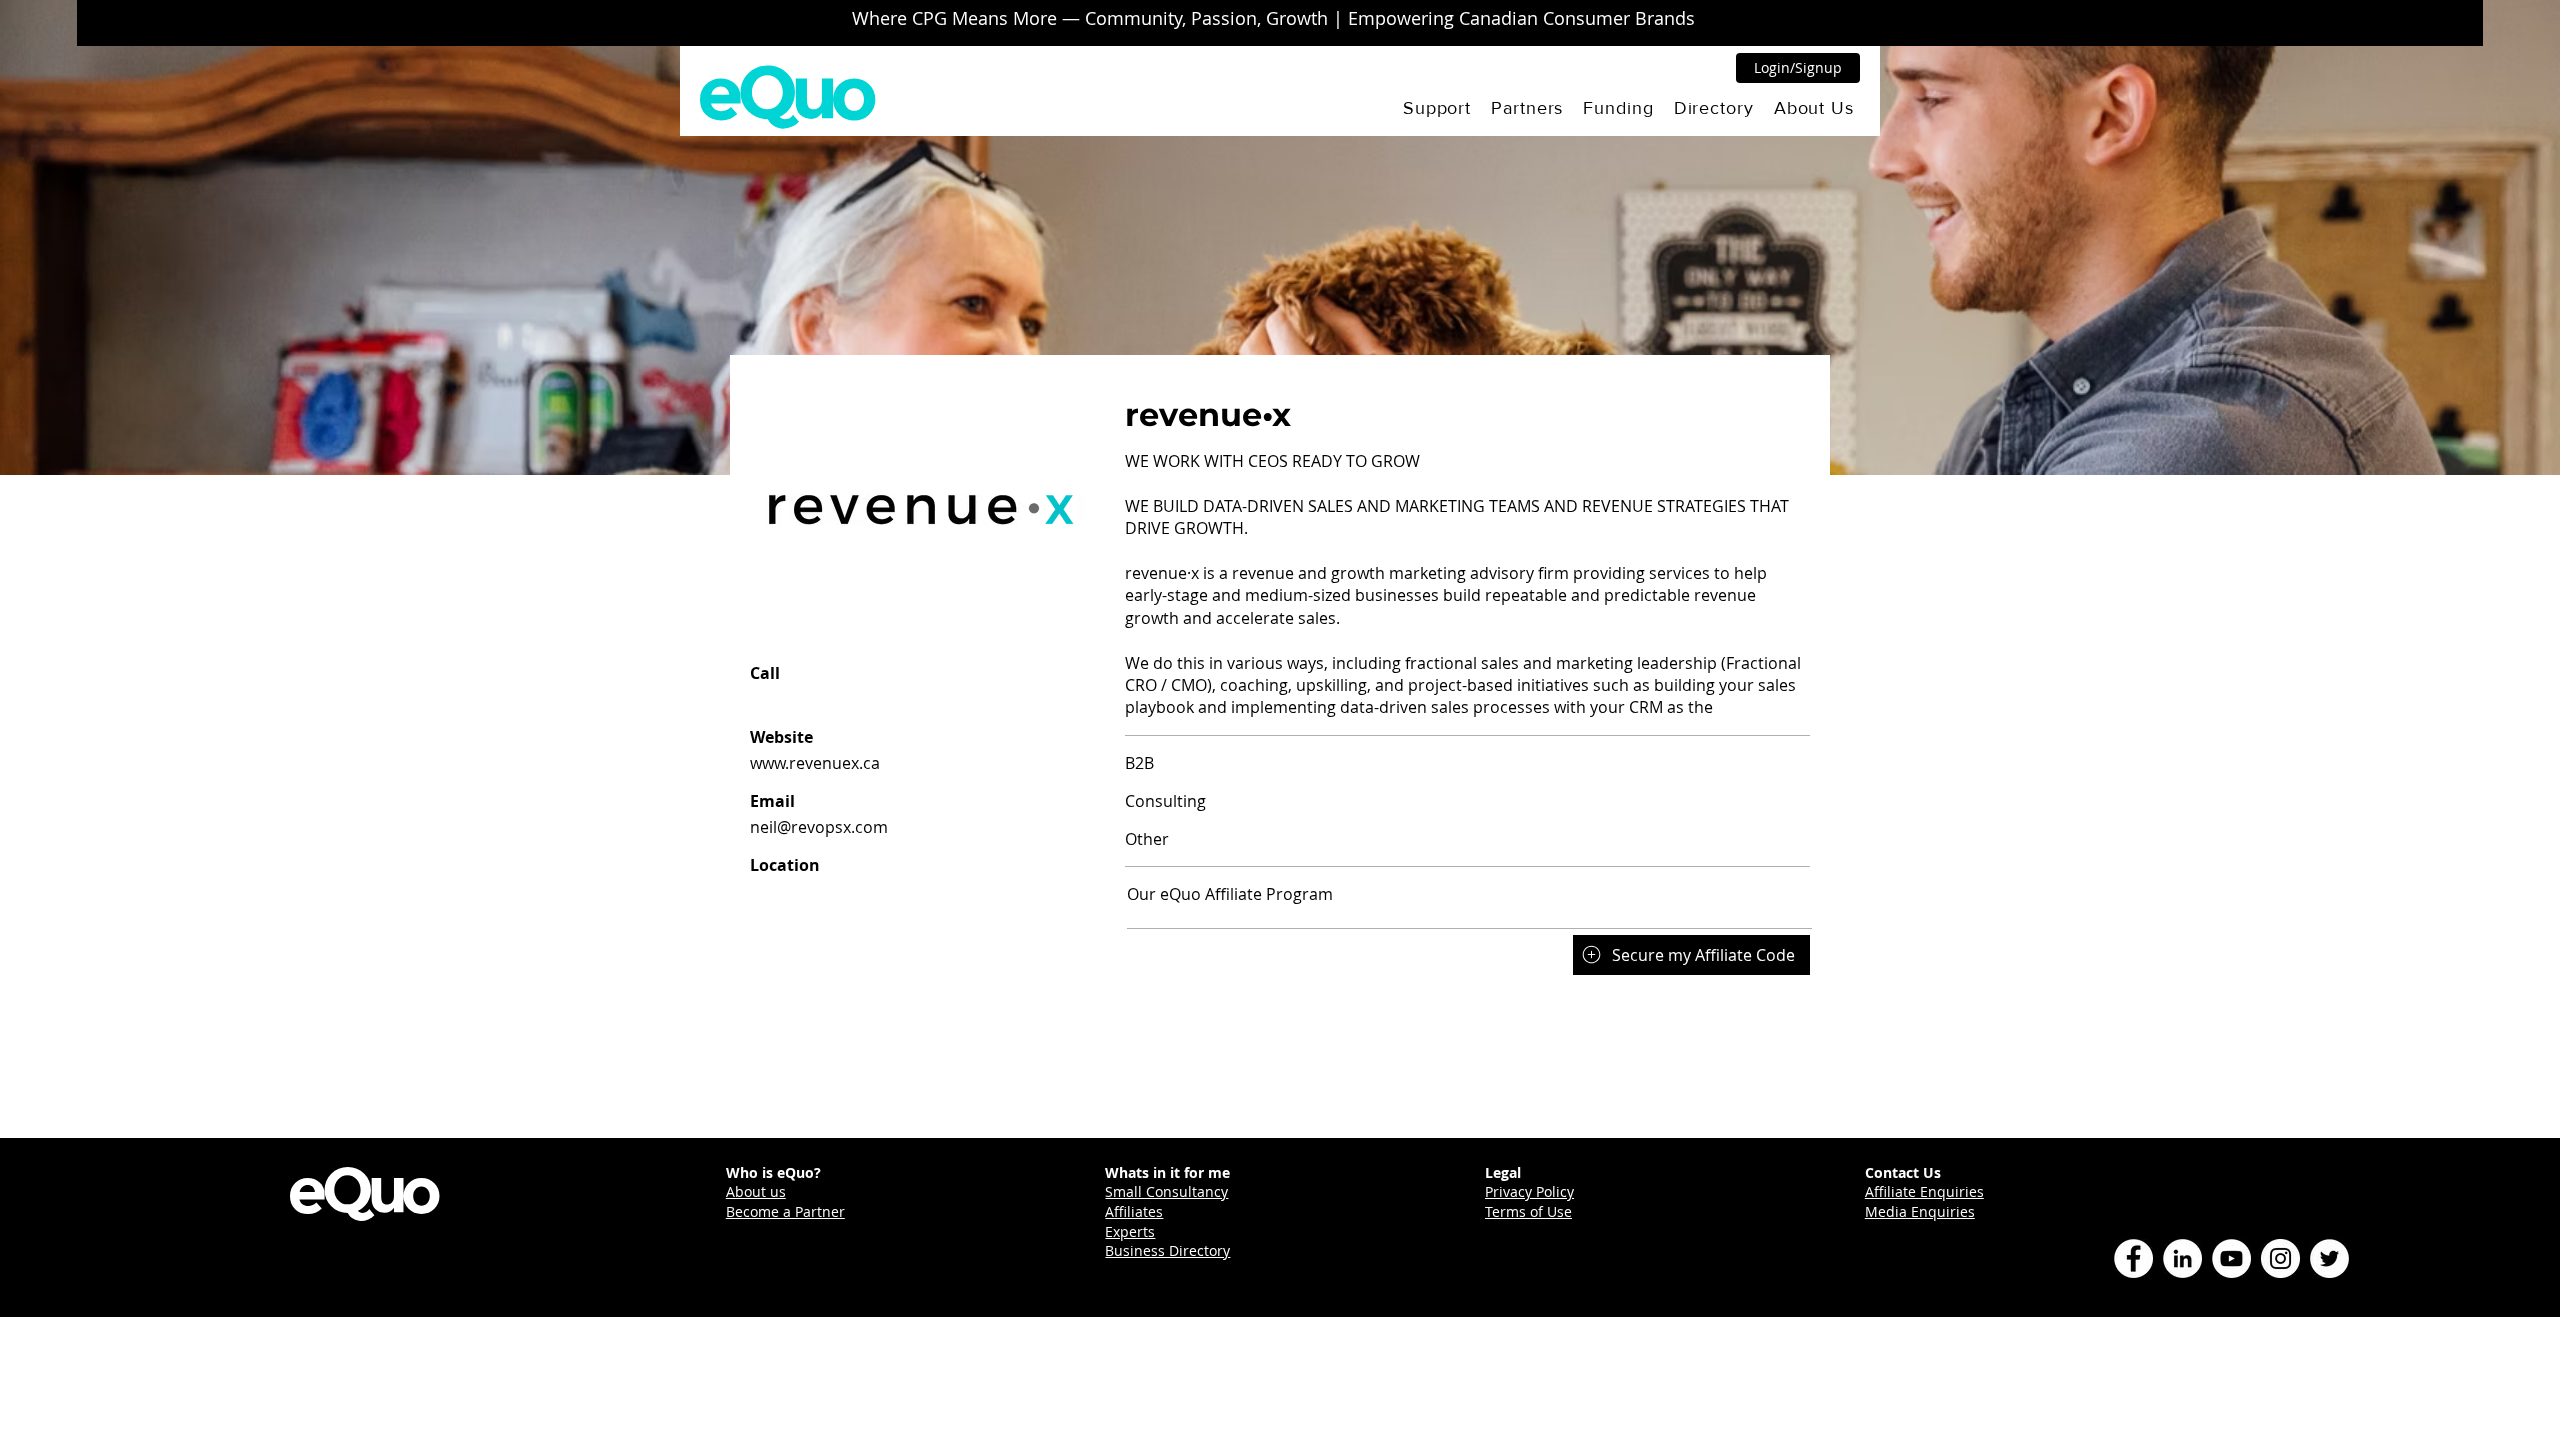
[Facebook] (2133, 1258)
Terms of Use (1528, 1211)
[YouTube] (2231, 1258)
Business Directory (1167, 1250)
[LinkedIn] (2182, 1258)
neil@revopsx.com (819, 827)
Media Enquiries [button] (1920, 1211)
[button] (1437, 108)
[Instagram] (2280, 1258)
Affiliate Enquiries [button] (1924, 1191)
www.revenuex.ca (815, 763)
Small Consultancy (1166, 1191)
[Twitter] (2329, 1258)
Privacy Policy (1529, 1191)
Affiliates (1134, 1211)
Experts (1130, 1231)
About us (756, 1191)
